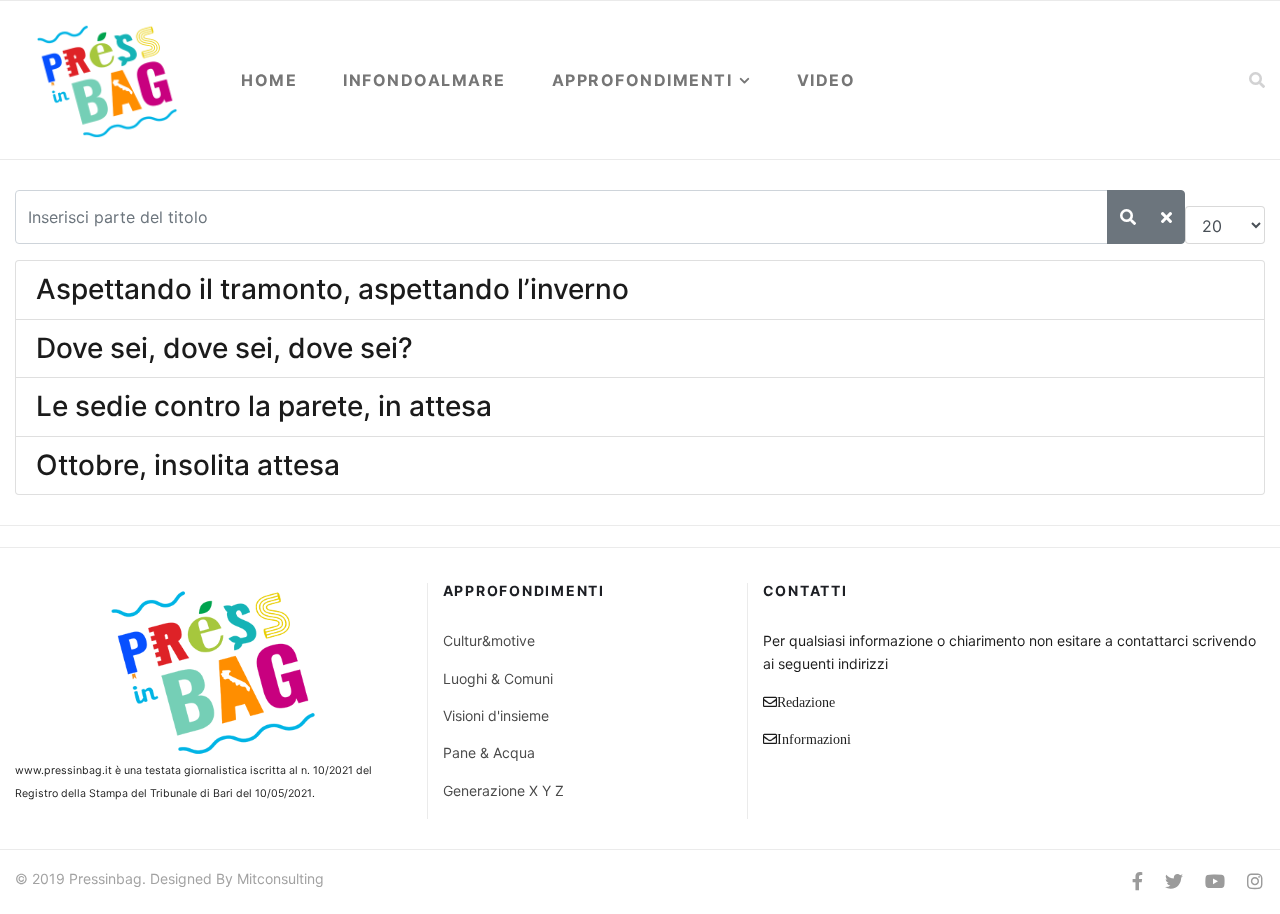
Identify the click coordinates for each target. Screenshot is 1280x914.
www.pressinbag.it (63, 770)
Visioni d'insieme (496, 715)
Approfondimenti (642, 80)
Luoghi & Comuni (498, 678)
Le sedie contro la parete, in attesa (264, 406)
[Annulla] (1166, 217)
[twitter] (1174, 881)
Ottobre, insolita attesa (188, 465)
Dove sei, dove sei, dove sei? (224, 348)
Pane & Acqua (489, 752)
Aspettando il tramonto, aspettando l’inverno (332, 289)
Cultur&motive (489, 640)
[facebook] (1137, 881)
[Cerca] (1128, 217)
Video (826, 80)
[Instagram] (1255, 881)
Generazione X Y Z (503, 790)
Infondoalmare (424, 80)
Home (269, 80)
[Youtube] (1215, 881)
